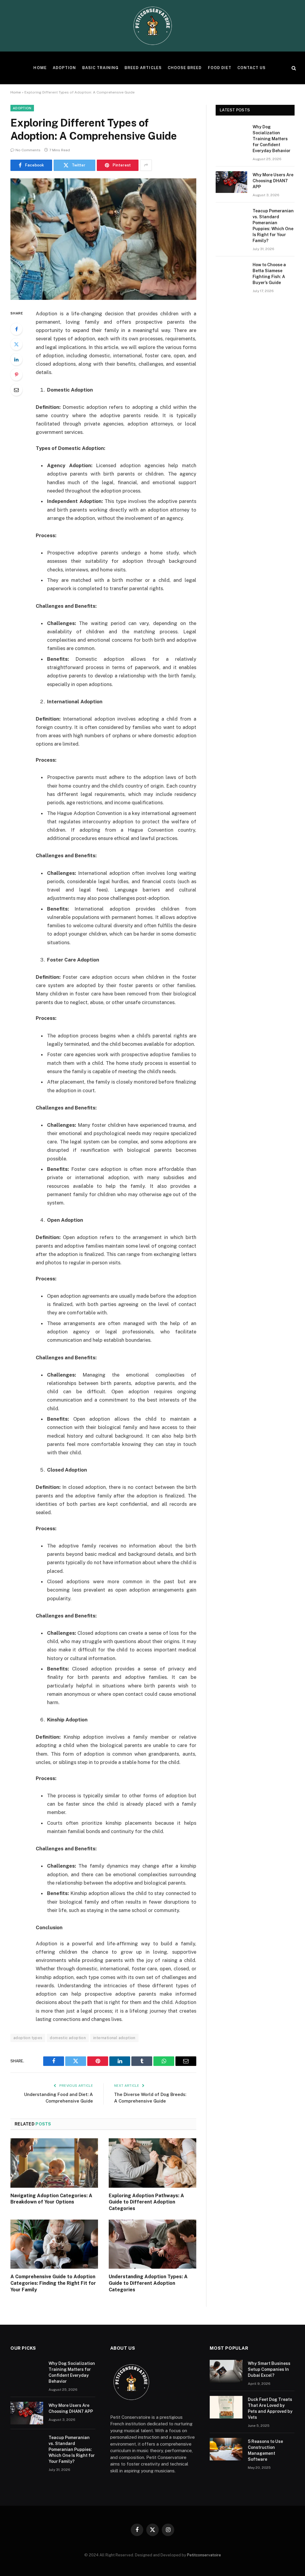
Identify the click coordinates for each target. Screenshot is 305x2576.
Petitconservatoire (204, 2555)
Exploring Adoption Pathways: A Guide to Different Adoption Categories (146, 2202)
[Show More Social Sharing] (146, 165)
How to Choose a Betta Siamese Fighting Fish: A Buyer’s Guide (269, 274)
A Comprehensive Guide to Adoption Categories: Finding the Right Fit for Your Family (53, 2283)
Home (16, 92)
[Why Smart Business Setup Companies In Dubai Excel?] (226, 2371)
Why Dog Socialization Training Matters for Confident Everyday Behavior (271, 139)
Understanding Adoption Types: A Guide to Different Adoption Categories (148, 2283)
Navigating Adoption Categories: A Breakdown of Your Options (51, 2199)
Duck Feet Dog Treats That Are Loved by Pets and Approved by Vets (270, 2408)
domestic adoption (68, 2038)
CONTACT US (252, 68)
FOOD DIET (220, 68)
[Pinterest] (16, 375)
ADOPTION (64, 68)
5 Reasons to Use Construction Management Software (265, 2450)
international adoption (114, 2038)
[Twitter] (16, 344)
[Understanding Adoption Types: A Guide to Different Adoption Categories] (152, 2244)
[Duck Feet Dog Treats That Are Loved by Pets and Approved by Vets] (226, 2407)
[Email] (16, 390)
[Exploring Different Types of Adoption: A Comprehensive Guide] (103, 239)
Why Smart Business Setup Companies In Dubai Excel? (269, 2369)
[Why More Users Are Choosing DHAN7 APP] (231, 182)
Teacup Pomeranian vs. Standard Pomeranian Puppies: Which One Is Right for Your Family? (273, 226)
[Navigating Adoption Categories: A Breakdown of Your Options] (54, 2163)
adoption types (28, 2038)
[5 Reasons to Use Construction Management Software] (226, 2449)
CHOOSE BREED (185, 68)
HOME (40, 68)
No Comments (28, 150)
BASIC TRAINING (100, 68)
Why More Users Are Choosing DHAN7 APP (273, 181)
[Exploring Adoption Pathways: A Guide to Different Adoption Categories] (152, 2163)
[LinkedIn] (16, 359)
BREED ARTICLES (143, 68)
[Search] (293, 68)
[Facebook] (16, 329)
